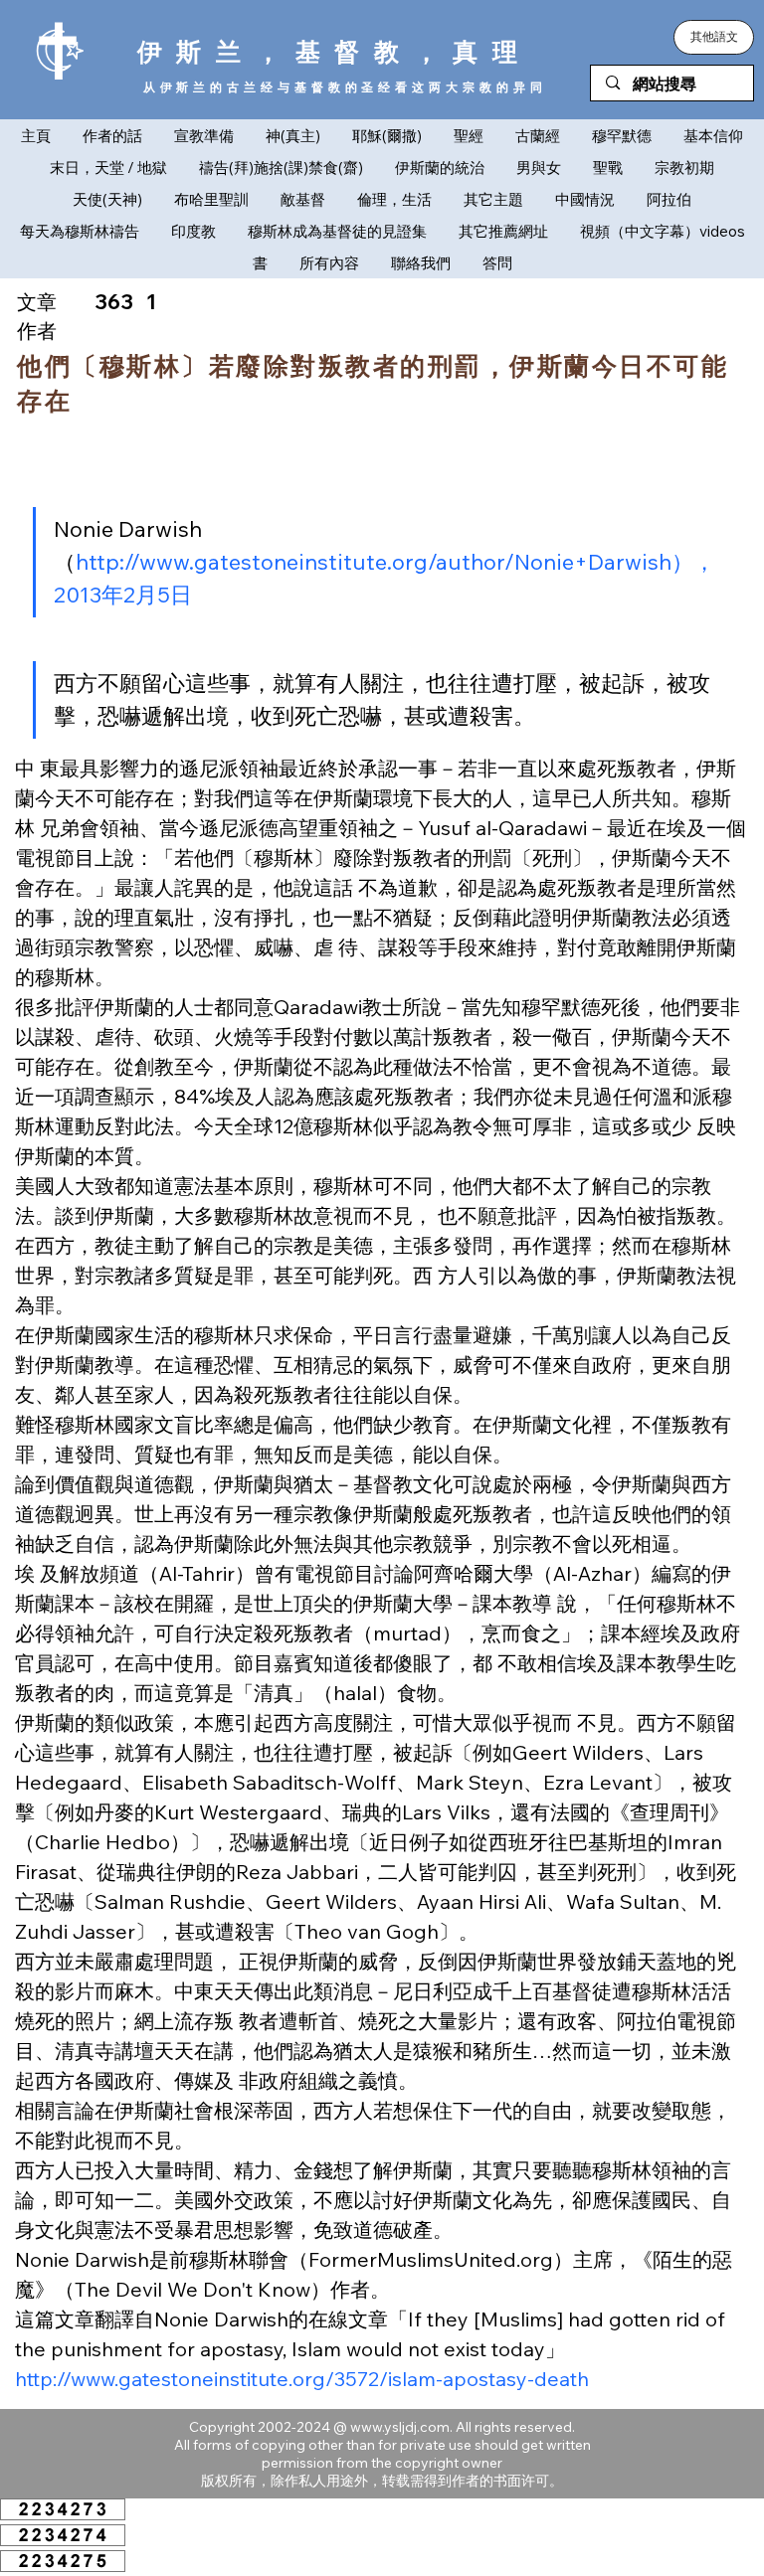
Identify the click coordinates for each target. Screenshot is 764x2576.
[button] (714, 37)
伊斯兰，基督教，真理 (335, 51)
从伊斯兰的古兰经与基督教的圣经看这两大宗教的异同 (345, 87)
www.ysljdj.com (400, 2427)
